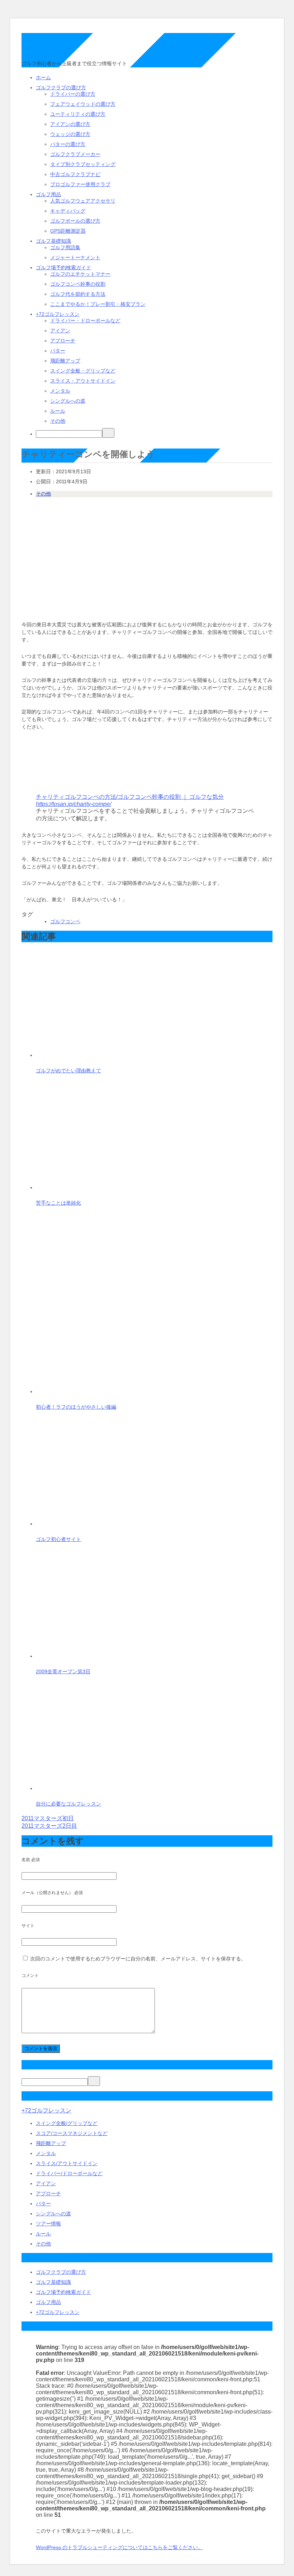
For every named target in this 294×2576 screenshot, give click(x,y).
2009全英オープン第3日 (63, 1671)
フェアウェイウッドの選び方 (83, 104)
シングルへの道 (68, 401)
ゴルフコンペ (65, 921)
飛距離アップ (65, 361)
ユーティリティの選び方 (78, 114)
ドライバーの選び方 (73, 94)
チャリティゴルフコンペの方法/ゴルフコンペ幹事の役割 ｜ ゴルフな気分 (130, 797)
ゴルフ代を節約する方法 (78, 294)
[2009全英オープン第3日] (90, 1656)
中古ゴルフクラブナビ (75, 174)
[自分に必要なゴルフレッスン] (90, 1788)
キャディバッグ (68, 211)
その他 (58, 421)
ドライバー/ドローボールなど (69, 2173)
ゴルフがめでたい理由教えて (68, 1071)
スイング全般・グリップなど (83, 371)
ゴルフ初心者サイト (58, 1539)
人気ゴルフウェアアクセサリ (83, 201)
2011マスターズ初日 (48, 1818)
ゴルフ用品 (48, 194)
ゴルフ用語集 (65, 247)
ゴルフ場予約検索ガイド (63, 267)
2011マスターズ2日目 (49, 1826)
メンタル (60, 391)
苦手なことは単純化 (58, 1203)
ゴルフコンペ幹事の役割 (78, 284)
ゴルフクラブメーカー (75, 154)
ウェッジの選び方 (70, 134)
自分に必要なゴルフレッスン (68, 1804)
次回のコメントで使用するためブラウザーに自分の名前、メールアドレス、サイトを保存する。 (138, 1959)
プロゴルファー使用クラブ (80, 184)
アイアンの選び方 (70, 124)
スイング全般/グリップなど (67, 2123)
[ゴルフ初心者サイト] (90, 1524)
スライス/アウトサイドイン (67, 2163)
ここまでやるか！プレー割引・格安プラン (98, 304)
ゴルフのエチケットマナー (80, 274)
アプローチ (63, 341)
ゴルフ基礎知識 (53, 241)
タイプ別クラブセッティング (83, 164)
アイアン (60, 331)
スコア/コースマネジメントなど (72, 2133)
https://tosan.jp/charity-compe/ (73, 804)
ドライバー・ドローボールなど (85, 321)
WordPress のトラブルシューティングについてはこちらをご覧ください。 (119, 2547)
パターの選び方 (68, 144)
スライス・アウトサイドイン (83, 381)
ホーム (43, 77)
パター (58, 351)
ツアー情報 (48, 2224)
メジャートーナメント (75, 257)
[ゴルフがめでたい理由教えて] (90, 1055)
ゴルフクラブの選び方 (61, 87)
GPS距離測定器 (68, 231)
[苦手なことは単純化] (90, 1187)
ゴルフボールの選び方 (75, 221)
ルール (58, 411)
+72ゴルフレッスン (58, 314)
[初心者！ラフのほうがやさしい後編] (125, 1391)
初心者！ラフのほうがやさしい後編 (76, 1407)
